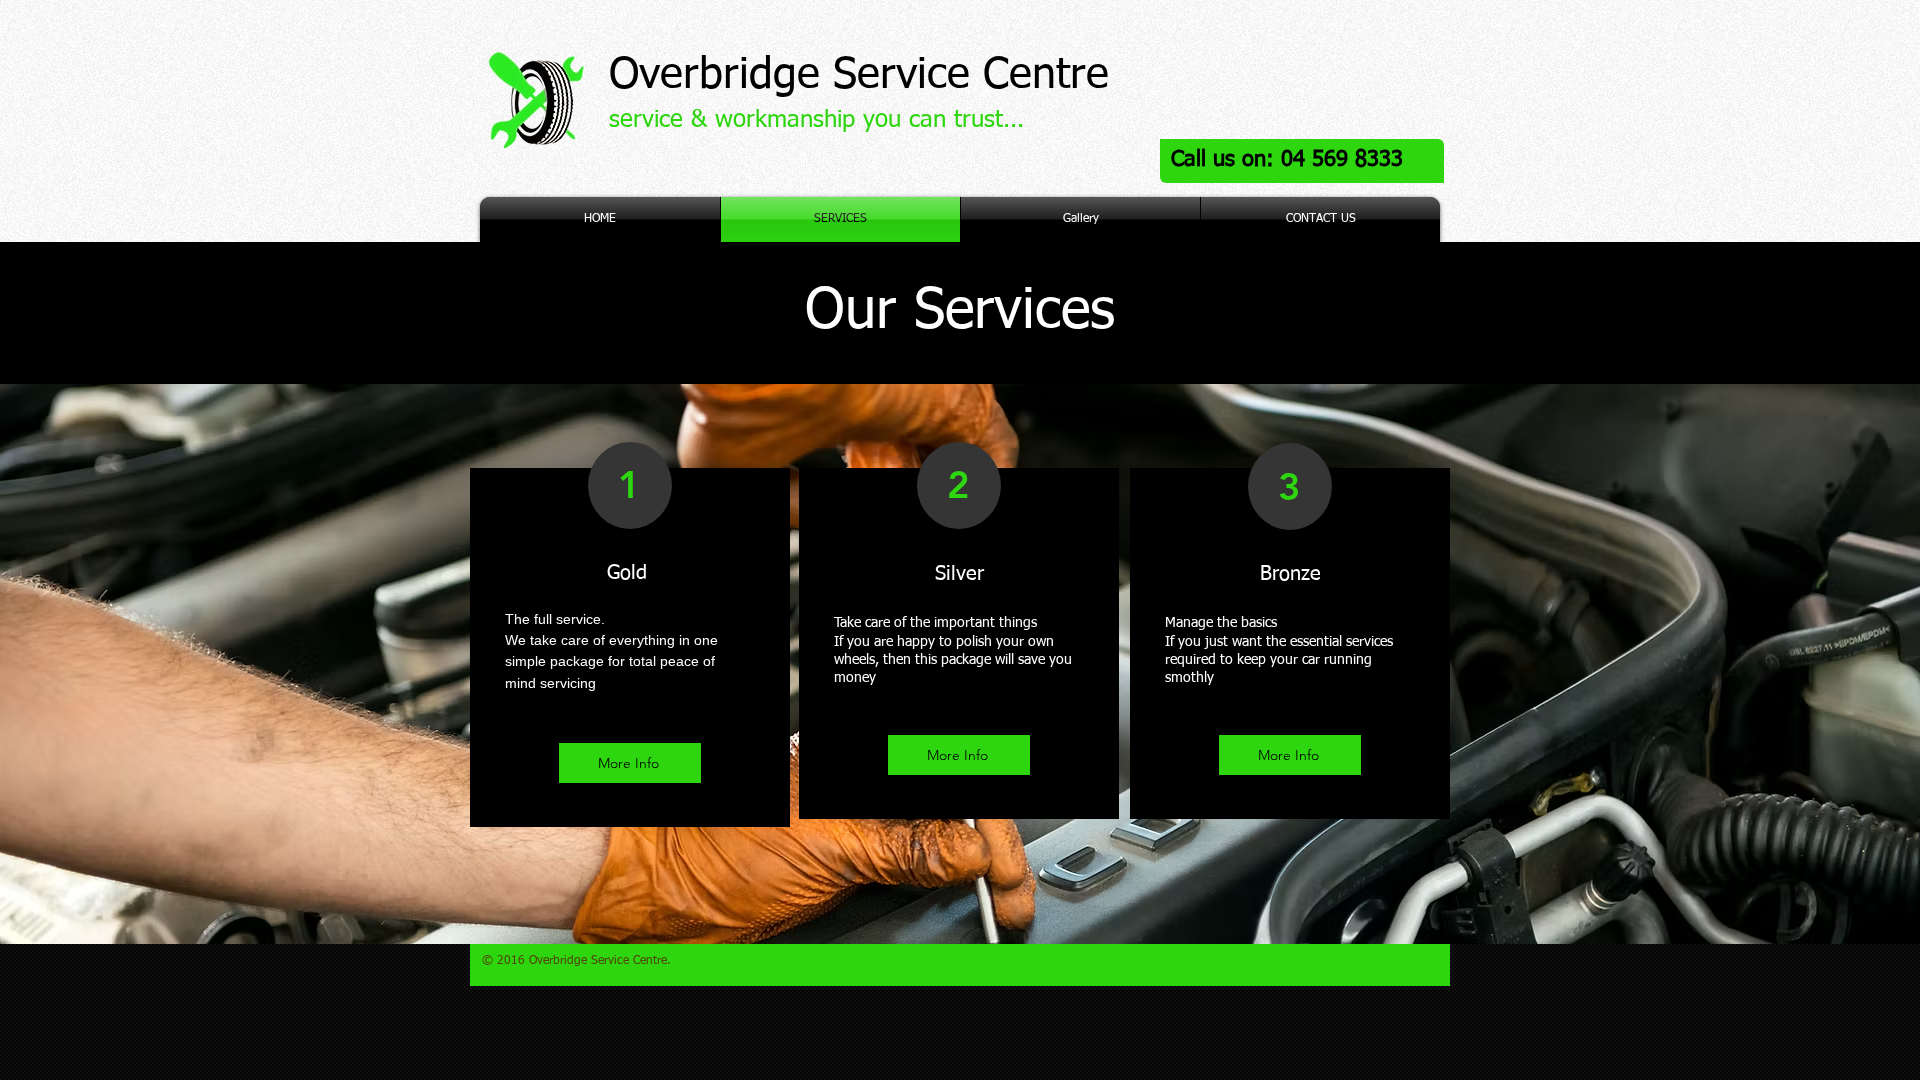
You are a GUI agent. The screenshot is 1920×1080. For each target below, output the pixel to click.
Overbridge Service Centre (859, 75)
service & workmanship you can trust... (816, 120)
